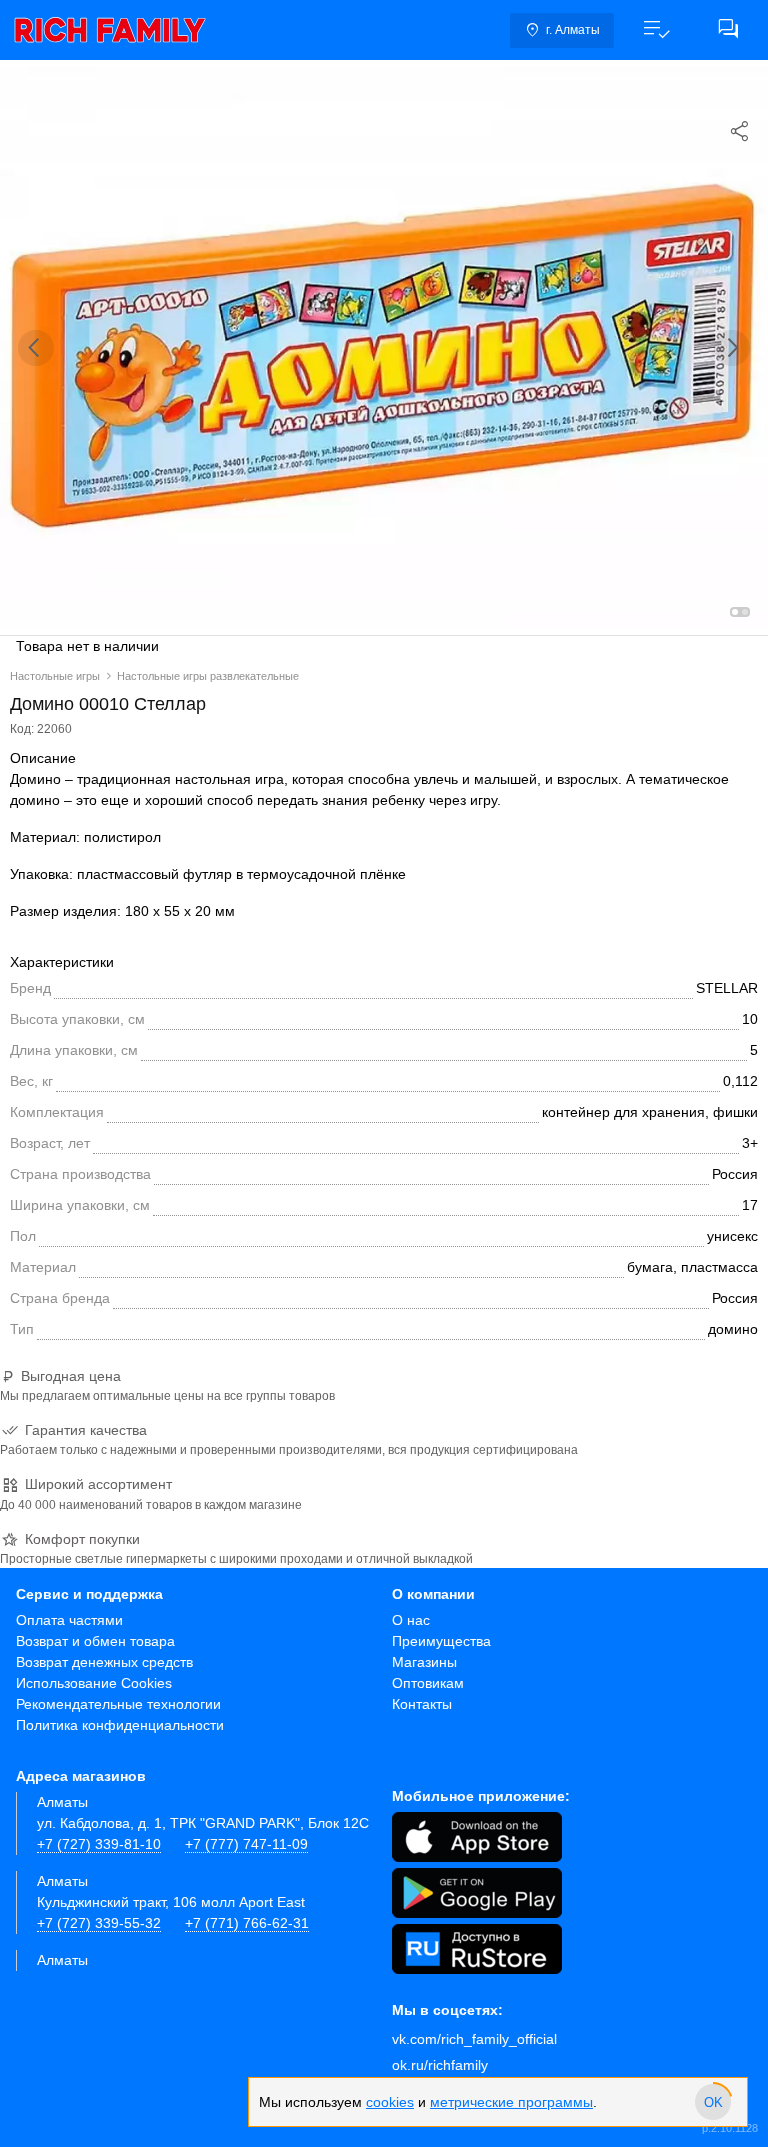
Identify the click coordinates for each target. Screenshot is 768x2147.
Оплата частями (69, 1620)
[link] (110, 30)
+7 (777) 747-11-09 (246, 1844)
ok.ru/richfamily (440, 2065)
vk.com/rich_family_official (474, 2039)
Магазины (424, 1662)
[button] (656, 30)
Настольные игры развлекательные (208, 676)
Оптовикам (428, 1683)
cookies (390, 2102)
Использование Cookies (94, 1683)
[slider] (713, 2102)
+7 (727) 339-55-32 (99, 1923)
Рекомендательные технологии (118, 1704)
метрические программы (511, 2102)
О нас (411, 1620)
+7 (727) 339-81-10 (99, 1844)
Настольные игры (55, 676)
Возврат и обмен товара (95, 1641)
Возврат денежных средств (104, 1662)
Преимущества (441, 1641)
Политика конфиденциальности (120, 1725)
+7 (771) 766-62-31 (247, 1923)
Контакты (422, 1704)
